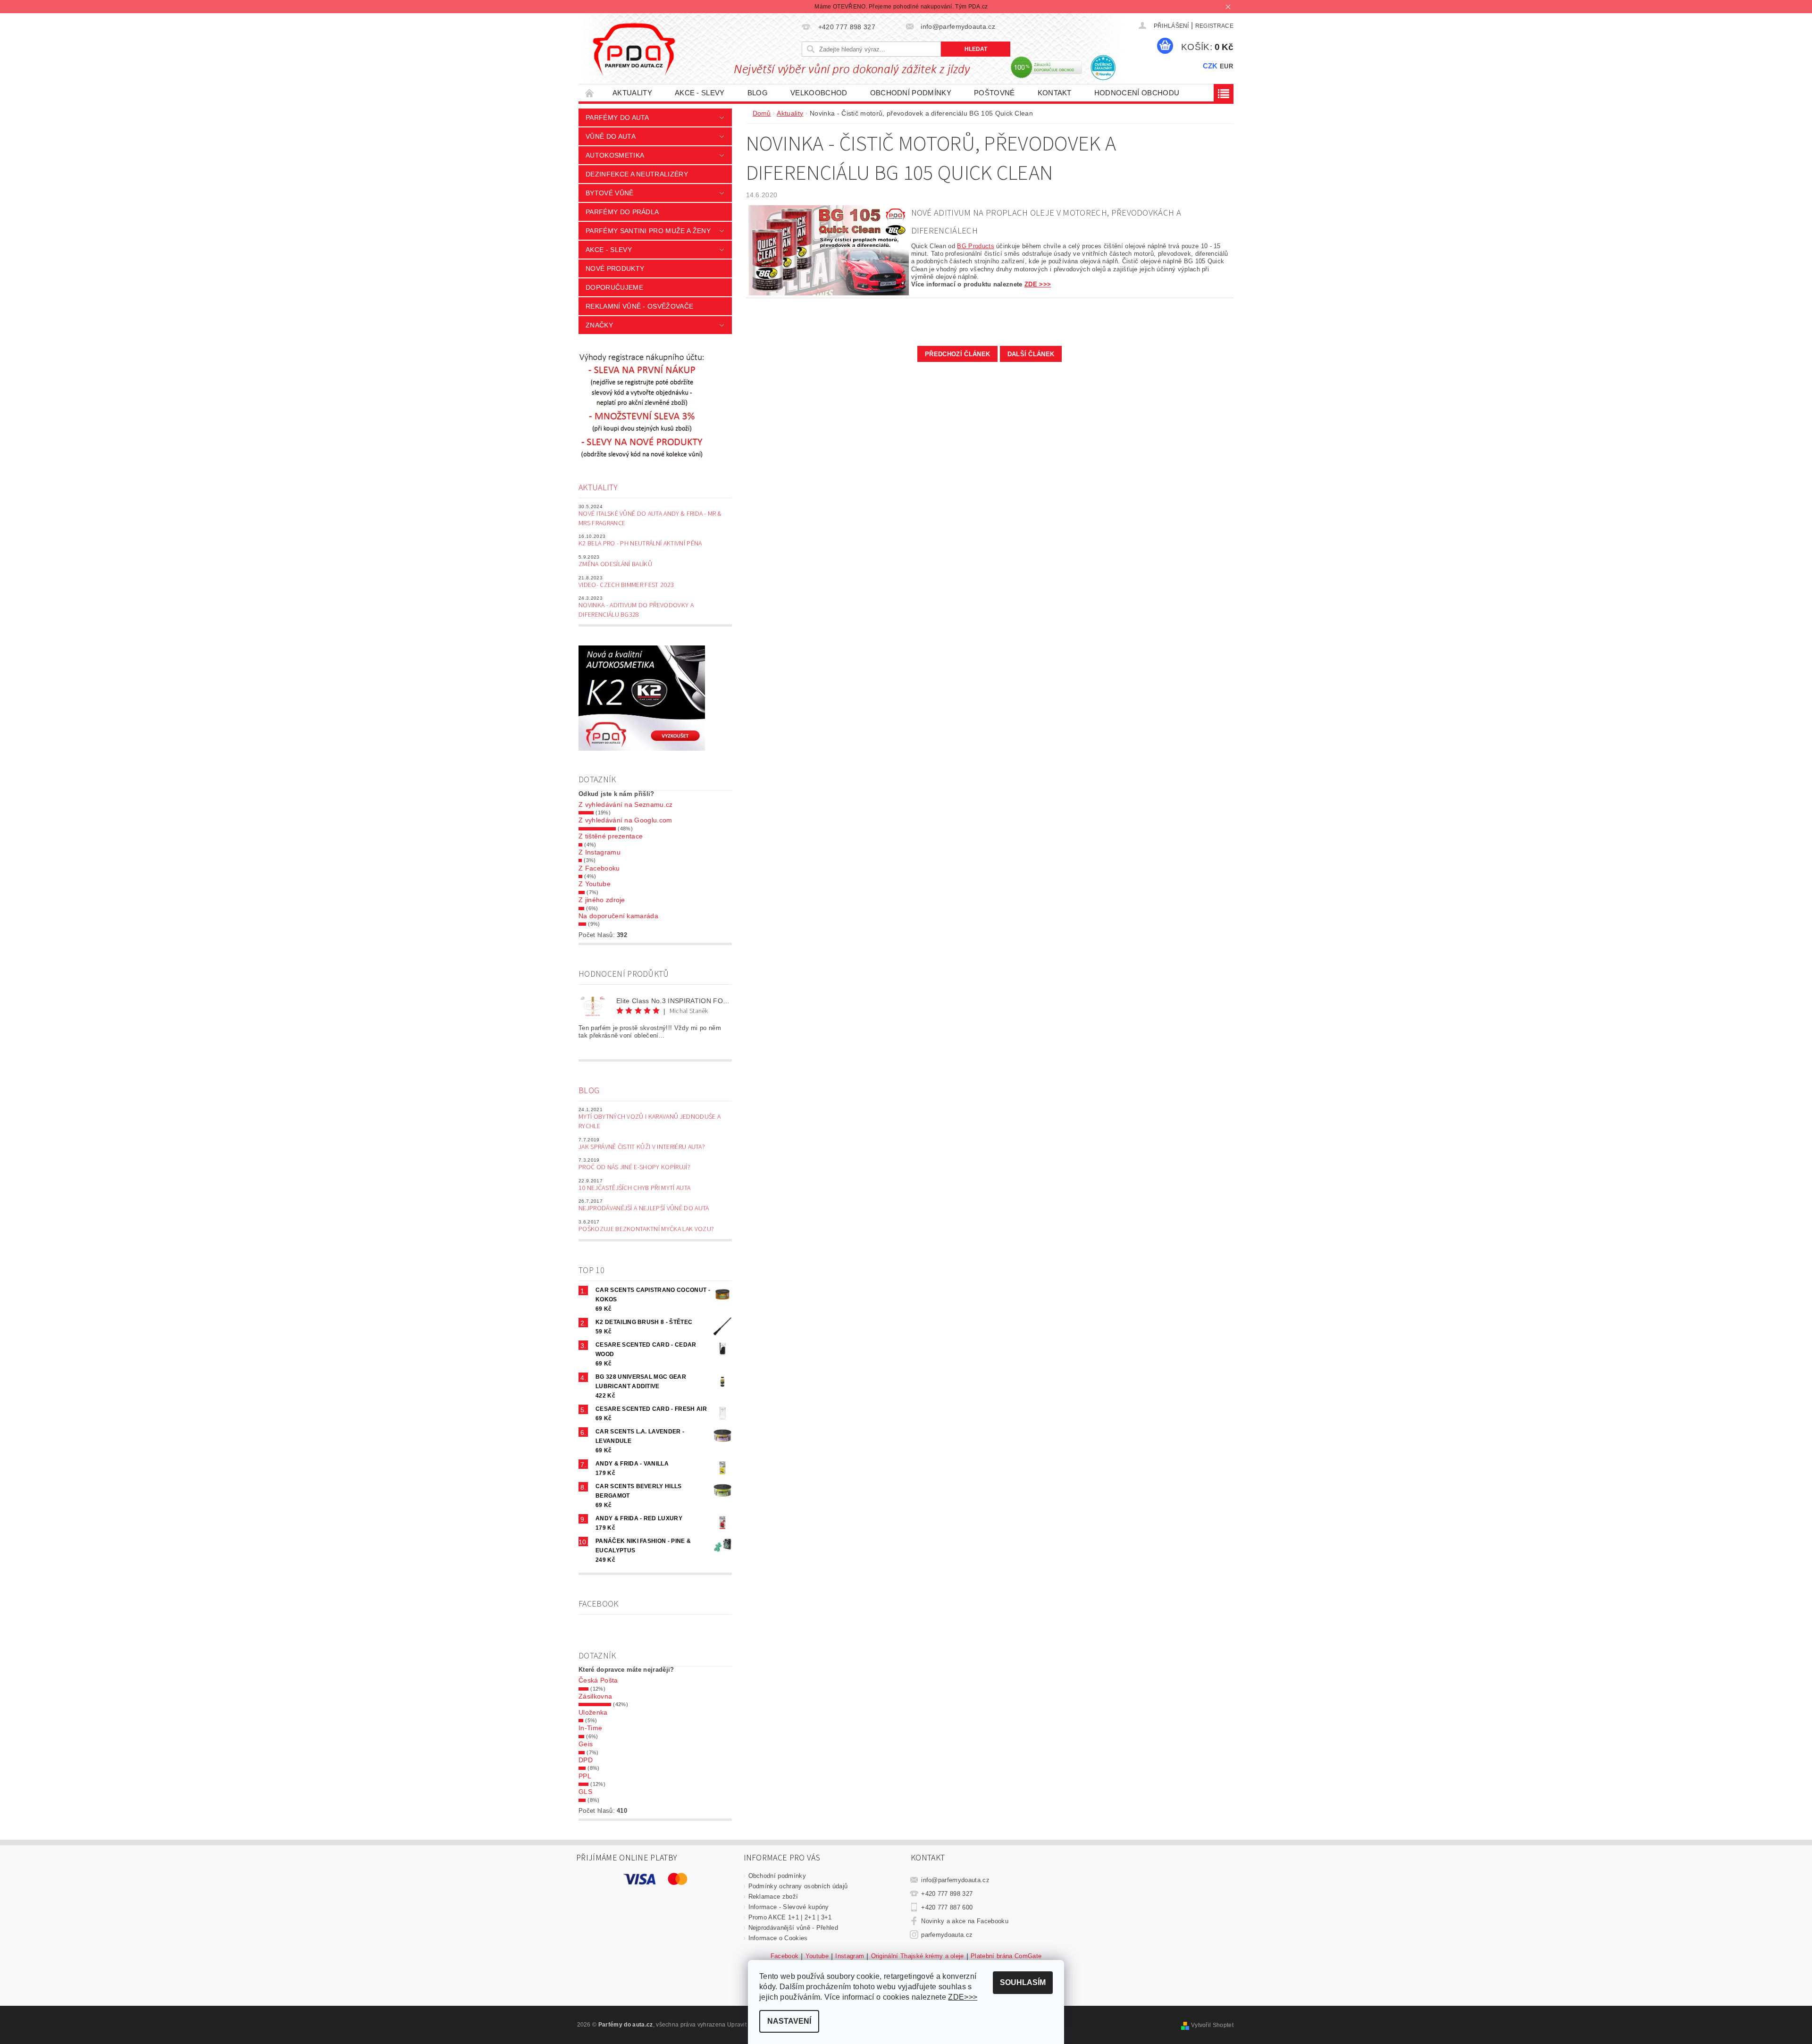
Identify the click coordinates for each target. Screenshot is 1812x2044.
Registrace (1214, 26)
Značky (599, 325)
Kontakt (1055, 93)
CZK (1210, 66)
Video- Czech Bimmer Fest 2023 (626, 585)
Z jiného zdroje (602, 900)
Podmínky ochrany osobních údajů (798, 1886)
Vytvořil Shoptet (1212, 2025)
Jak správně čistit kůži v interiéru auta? (642, 1147)
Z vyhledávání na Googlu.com (625, 820)
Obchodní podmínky (911, 93)
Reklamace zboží (773, 1897)
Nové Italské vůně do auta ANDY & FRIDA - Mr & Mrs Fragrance (650, 519)
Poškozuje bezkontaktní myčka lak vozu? (646, 1229)
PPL (585, 1776)
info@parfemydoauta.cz (955, 1880)
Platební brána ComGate (1006, 1956)
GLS (585, 1792)
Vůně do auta (611, 136)
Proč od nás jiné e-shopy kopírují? (634, 1167)
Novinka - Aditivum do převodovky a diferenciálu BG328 (636, 610)
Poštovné (994, 93)
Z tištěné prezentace (611, 836)
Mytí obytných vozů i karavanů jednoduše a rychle (650, 1122)
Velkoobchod (819, 93)
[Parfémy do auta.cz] (634, 49)
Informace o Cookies (778, 1938)
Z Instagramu (600, 852)
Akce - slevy (700, 93)
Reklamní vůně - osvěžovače (639, 306)
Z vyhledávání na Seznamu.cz (626, 804)
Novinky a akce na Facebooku (965, 1921)
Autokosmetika (615, 155)
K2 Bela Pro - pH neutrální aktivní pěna (640, 544)
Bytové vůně (610, 193)
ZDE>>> (963, 1997)
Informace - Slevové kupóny (789, 1907)
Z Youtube (595, 884)
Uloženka (593, 1712)
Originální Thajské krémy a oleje (918, 1956)
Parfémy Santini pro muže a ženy (648, 231)
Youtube (817, 1956)
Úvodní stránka (590, 93)
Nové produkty (615, 268)
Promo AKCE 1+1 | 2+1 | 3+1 (790, 1917)
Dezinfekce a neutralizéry (637, 174)
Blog (758, 93)
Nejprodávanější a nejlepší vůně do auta (644, 1208)
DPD (586, 1760)
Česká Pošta (598, 1680)
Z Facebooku (599, 868)
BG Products (976, 246)
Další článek (1031, 354)
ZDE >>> (1038, 284)
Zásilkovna (595, 1696)
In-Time (590, 1728)
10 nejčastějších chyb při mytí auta (634, 1188)
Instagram (850, 1956)
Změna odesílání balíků (615, 564)
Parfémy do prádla (622, 212)
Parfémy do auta (617, 117)
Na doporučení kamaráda (618, 916)
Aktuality (632, 93)
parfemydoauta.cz (947, 1935)
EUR (1226, 66)
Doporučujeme (614, 287)
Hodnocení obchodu (1137, 93)
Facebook (785, 1956)
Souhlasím (1023, 1982)
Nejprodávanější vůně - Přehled (793, 1928)
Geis (586, 1744)
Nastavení (789, 2021)
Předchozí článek (957, 354)
